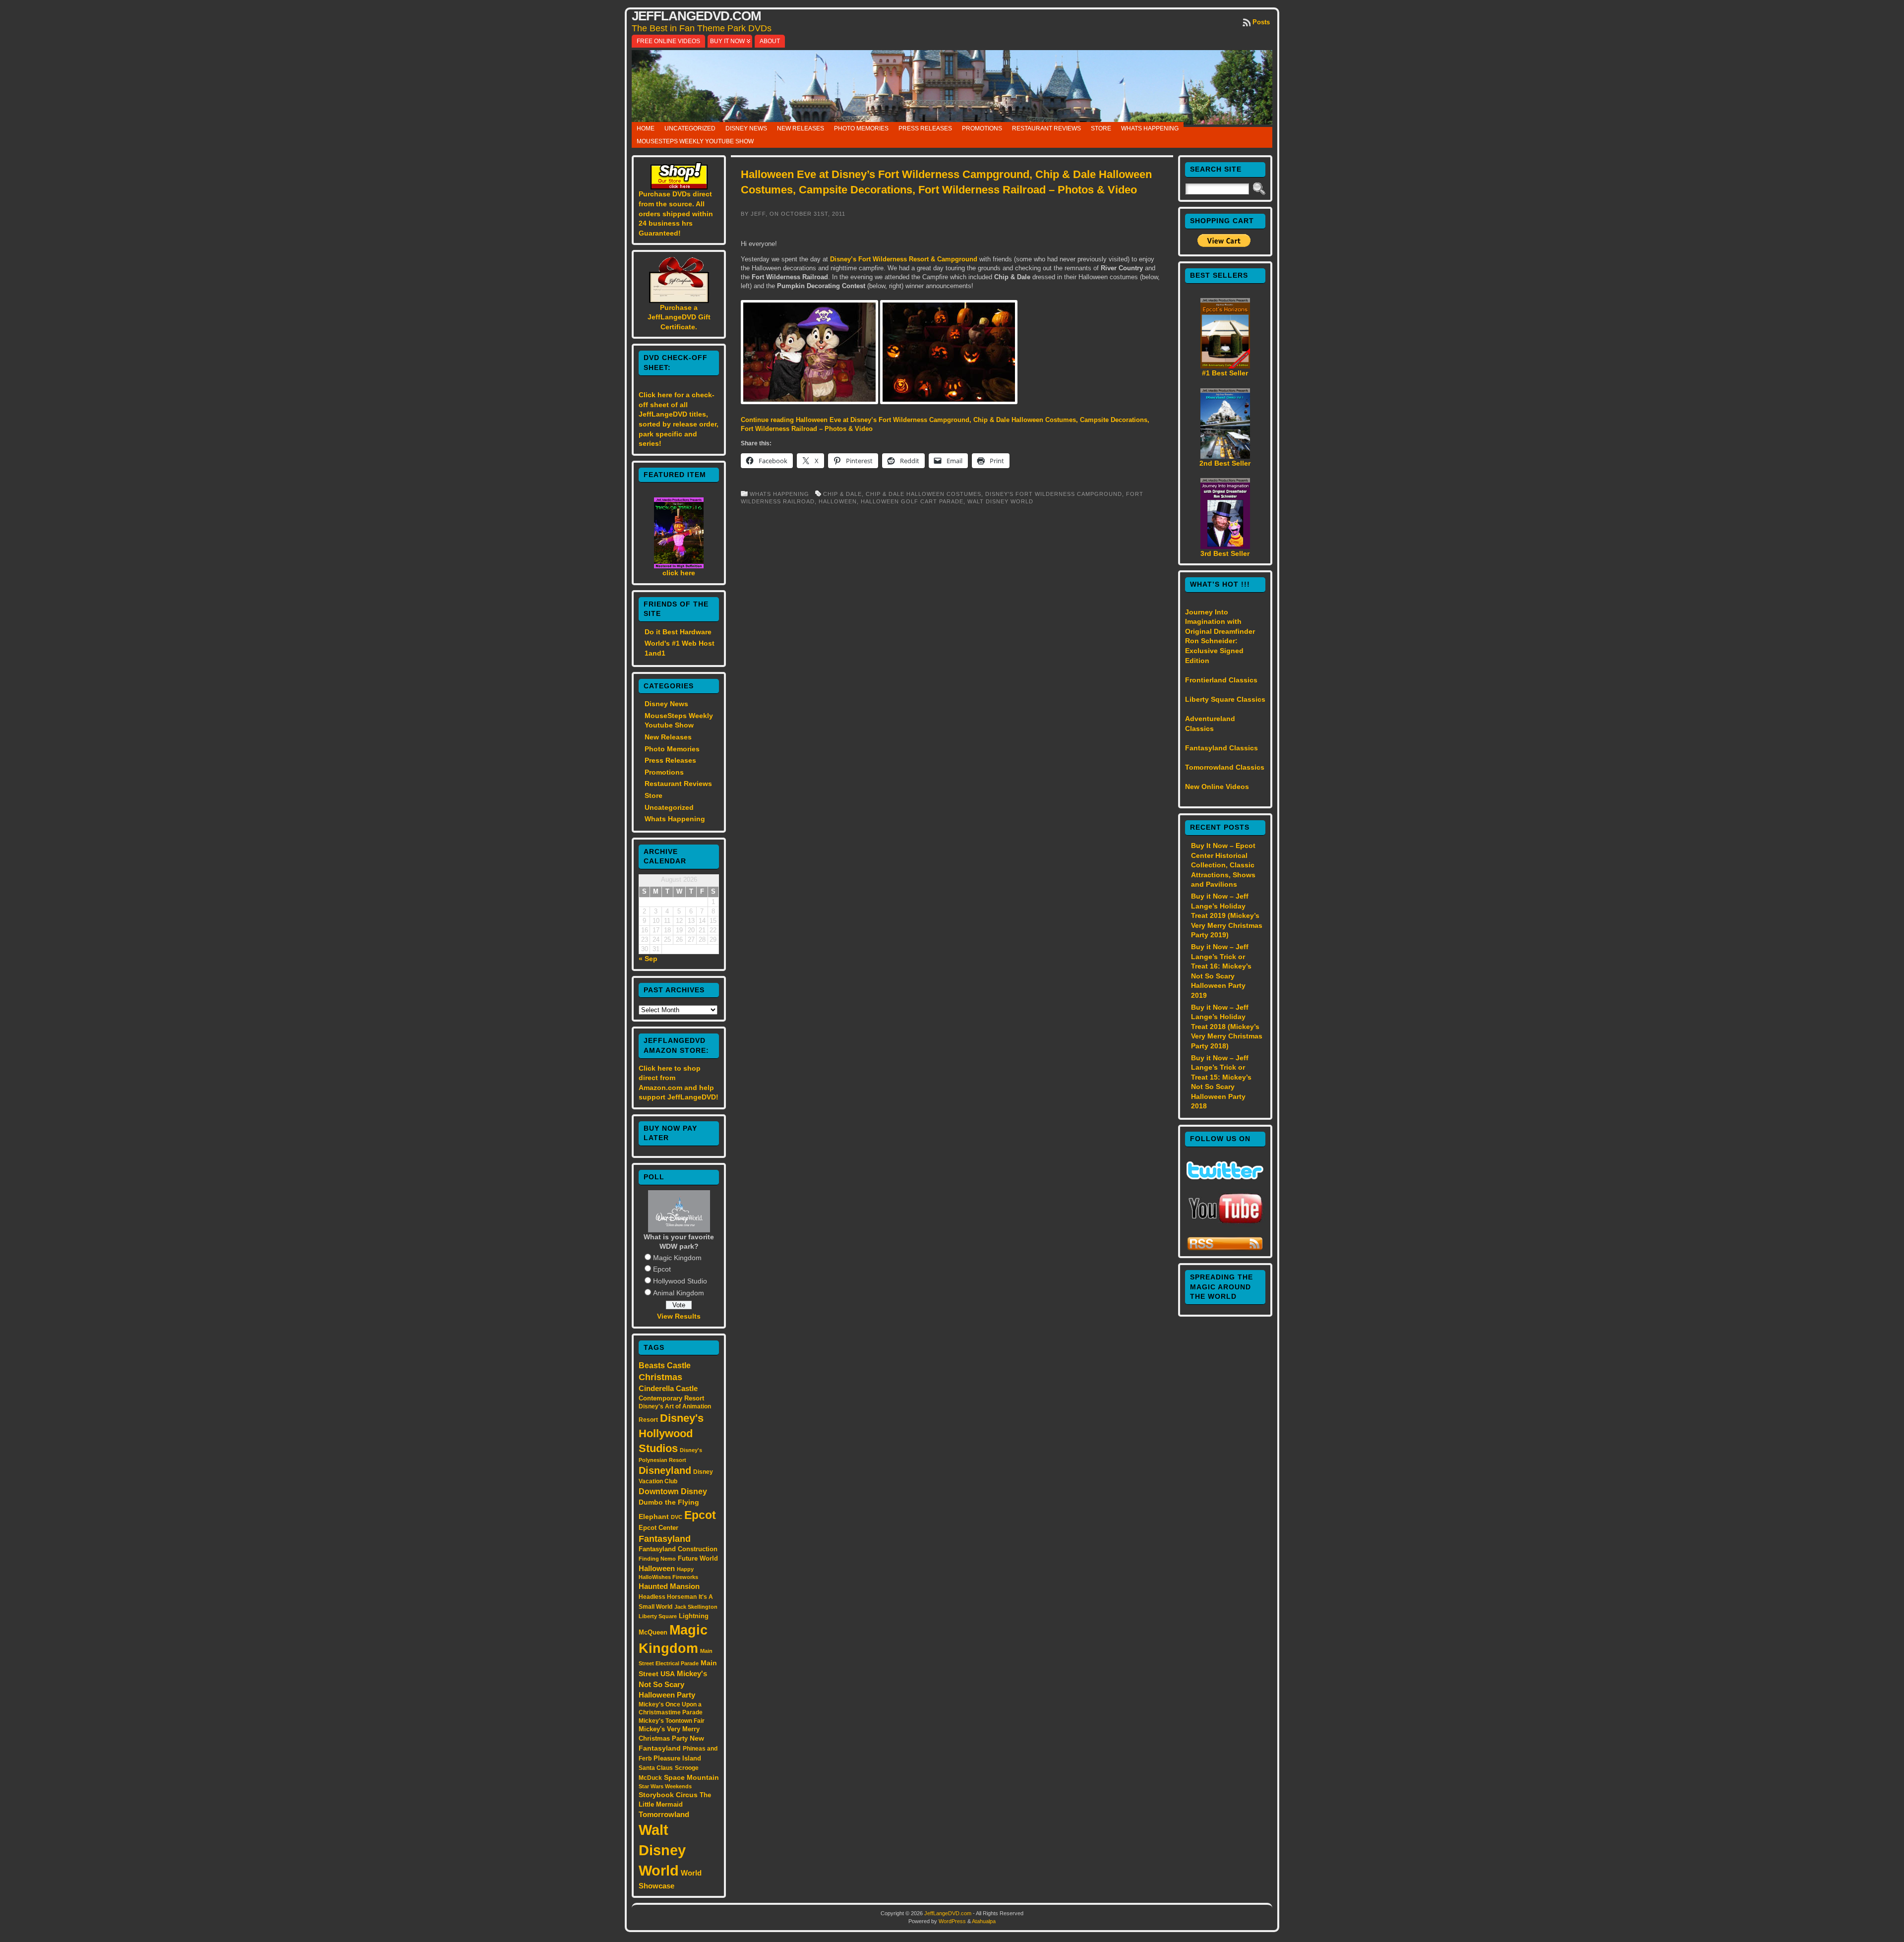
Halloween (657, 1569)
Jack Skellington (696, 1607)
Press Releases (925, 128)
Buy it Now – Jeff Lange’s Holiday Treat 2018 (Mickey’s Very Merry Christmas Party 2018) (1227, 1027)
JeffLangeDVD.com (696, 16)
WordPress (952, 1921)
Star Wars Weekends (665, 1786)
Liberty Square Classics (1225, 699)
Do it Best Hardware (678, 632)
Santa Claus (656, 1768)
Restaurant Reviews (1046, 128)
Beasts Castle (665, 1365)
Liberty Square (658, 1616)
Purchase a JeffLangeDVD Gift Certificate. (679, 317)
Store (1101, 128)
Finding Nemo (657, 1559)
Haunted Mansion (669, 1586)
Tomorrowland (664, 1815)
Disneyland (665, 1470)
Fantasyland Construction (678, 1549)
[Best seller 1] (1225, 366)
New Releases (801, 128)
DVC (677, 1517)
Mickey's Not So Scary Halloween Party (673, 1684)
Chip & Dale (842, 494)
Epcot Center (658, 1528)
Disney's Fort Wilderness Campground (1054, 494)
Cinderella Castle (668, 1389)
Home (646, 128)
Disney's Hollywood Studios (671, 1433)
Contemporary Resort (671, 1398)
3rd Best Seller (1225, 553)
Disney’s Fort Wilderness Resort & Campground (905, 259)
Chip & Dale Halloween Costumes (923, 494)
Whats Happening (1150, 128)
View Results (679, 1316)
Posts (1261, 22)
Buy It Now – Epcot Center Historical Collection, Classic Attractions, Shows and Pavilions (1223, 865)
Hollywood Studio (680, 1281)
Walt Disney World (662, 1850)
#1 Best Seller (1225, 373)
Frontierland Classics (1221, 680)
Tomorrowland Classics (1225, 767)
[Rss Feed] (1225, 1249)
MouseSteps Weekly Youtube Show (695, 141)
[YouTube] (1225, 1224)
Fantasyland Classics (1221, 748)
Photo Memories (861, 128)
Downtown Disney (673, 1491)
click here (679, 573)
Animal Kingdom (679, 1293)
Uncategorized (690, 128)
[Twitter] (1225, 1177)
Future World (698, 1558)
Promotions (982, 128)
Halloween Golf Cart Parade (912, 501)
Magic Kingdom (677, 1258)
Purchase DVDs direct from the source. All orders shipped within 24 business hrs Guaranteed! (676, 213)
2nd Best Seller (1225, 463)
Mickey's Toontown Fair (672, 1721)
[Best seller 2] (1225, 456)
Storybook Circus (668, 1795)
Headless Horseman (668, 1597)
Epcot (662, 1269)
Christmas (660, 1377)
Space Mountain (691, 1777)
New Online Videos (1217, 787)
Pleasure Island (677, 1758)
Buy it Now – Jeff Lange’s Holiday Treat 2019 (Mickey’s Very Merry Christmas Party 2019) (1227, 915)
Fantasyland (665, 1539)
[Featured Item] (679, 566)
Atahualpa (984, 1921)
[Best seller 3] (1225, 546)
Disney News (746, 128)
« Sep (648, 959)
